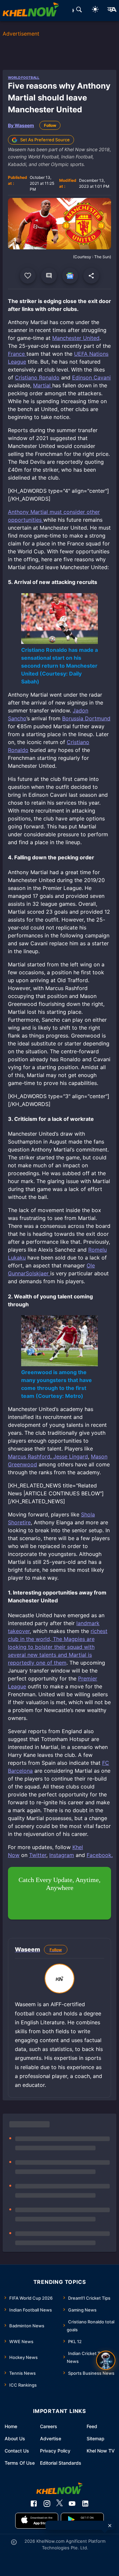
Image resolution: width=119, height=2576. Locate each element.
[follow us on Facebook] (34, 2504)
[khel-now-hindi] (112, 11)
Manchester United (76, 338)
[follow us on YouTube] (72, 2504)
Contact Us (17, 2451)
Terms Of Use (20, 2463)
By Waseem (21, 125)
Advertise (51, 2438)
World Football (24, 77)
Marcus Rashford (29, 1456)
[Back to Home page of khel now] (31, 11)
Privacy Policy (55, 2451)
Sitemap (96, 2438)
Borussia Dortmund (86, 718)
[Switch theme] (95, 10)
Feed (92, 2426)
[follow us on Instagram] (47, 2504)
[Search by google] (79, 11)
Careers (49, 2426)
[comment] (49, 276)
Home (11, 2426)
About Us (15, 2438)
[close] (110, 2526)
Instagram (62, 1855)
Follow (50, 125)
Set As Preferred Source (45, 140)
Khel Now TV (101, 2451)
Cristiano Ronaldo (37, 377)
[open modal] (106, 2360)
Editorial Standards (61, 2463)
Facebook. (100, 1855)
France (17, 354)
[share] (91, 276)
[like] (28, 276)
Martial (43, 385)
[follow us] (70, 276)
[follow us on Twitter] (59, 2504)
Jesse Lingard (70, 1456)
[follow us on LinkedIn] (85, 2504)
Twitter (38, 1855)
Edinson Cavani (91, 377)
